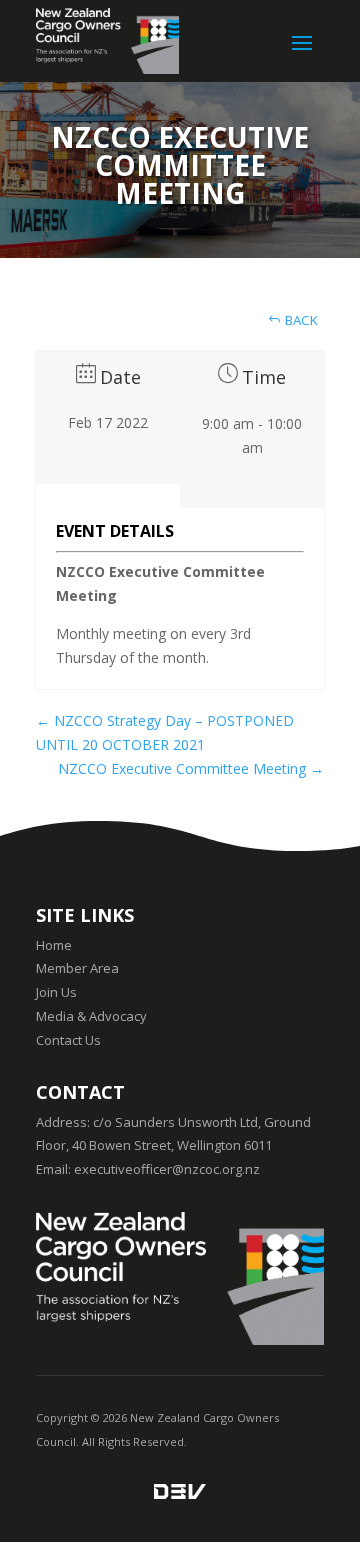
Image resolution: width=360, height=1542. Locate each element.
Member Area (77, 968)
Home (54, 945)
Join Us (56, 992)
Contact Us (68, 1040)
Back (300, 320)
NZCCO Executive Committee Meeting (191, 768)
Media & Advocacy (91, 1016)
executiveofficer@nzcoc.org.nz (167, 1169)
